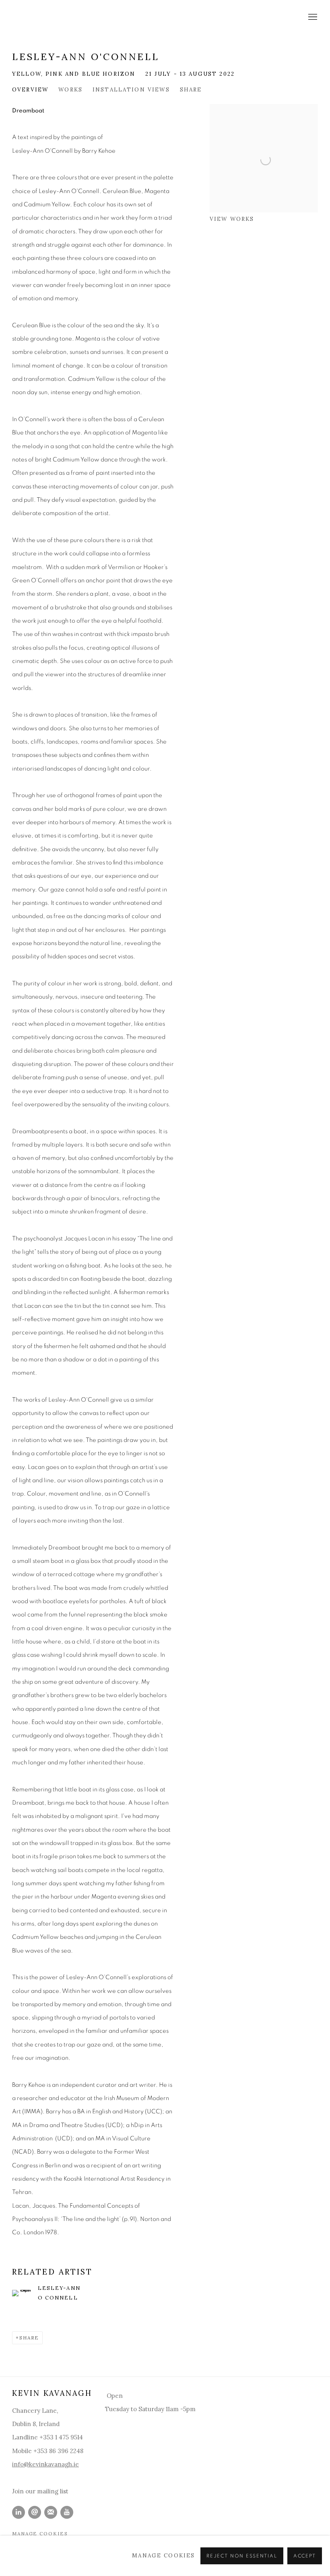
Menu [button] (312, 17)
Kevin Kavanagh (60, 18)
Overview (30, 89)
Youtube (67, 2512)
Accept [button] (305, 2556)
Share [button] (191, 89)
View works (232, 219)
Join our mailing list (40, 2491)
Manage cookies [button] (40, 2533)
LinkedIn (19, 2512)
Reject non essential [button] (242, 2556)
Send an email (35, 2512)
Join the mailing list (51, 2512)
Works (70, 89)
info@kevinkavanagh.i (44, 2464)
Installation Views (131, 89)
